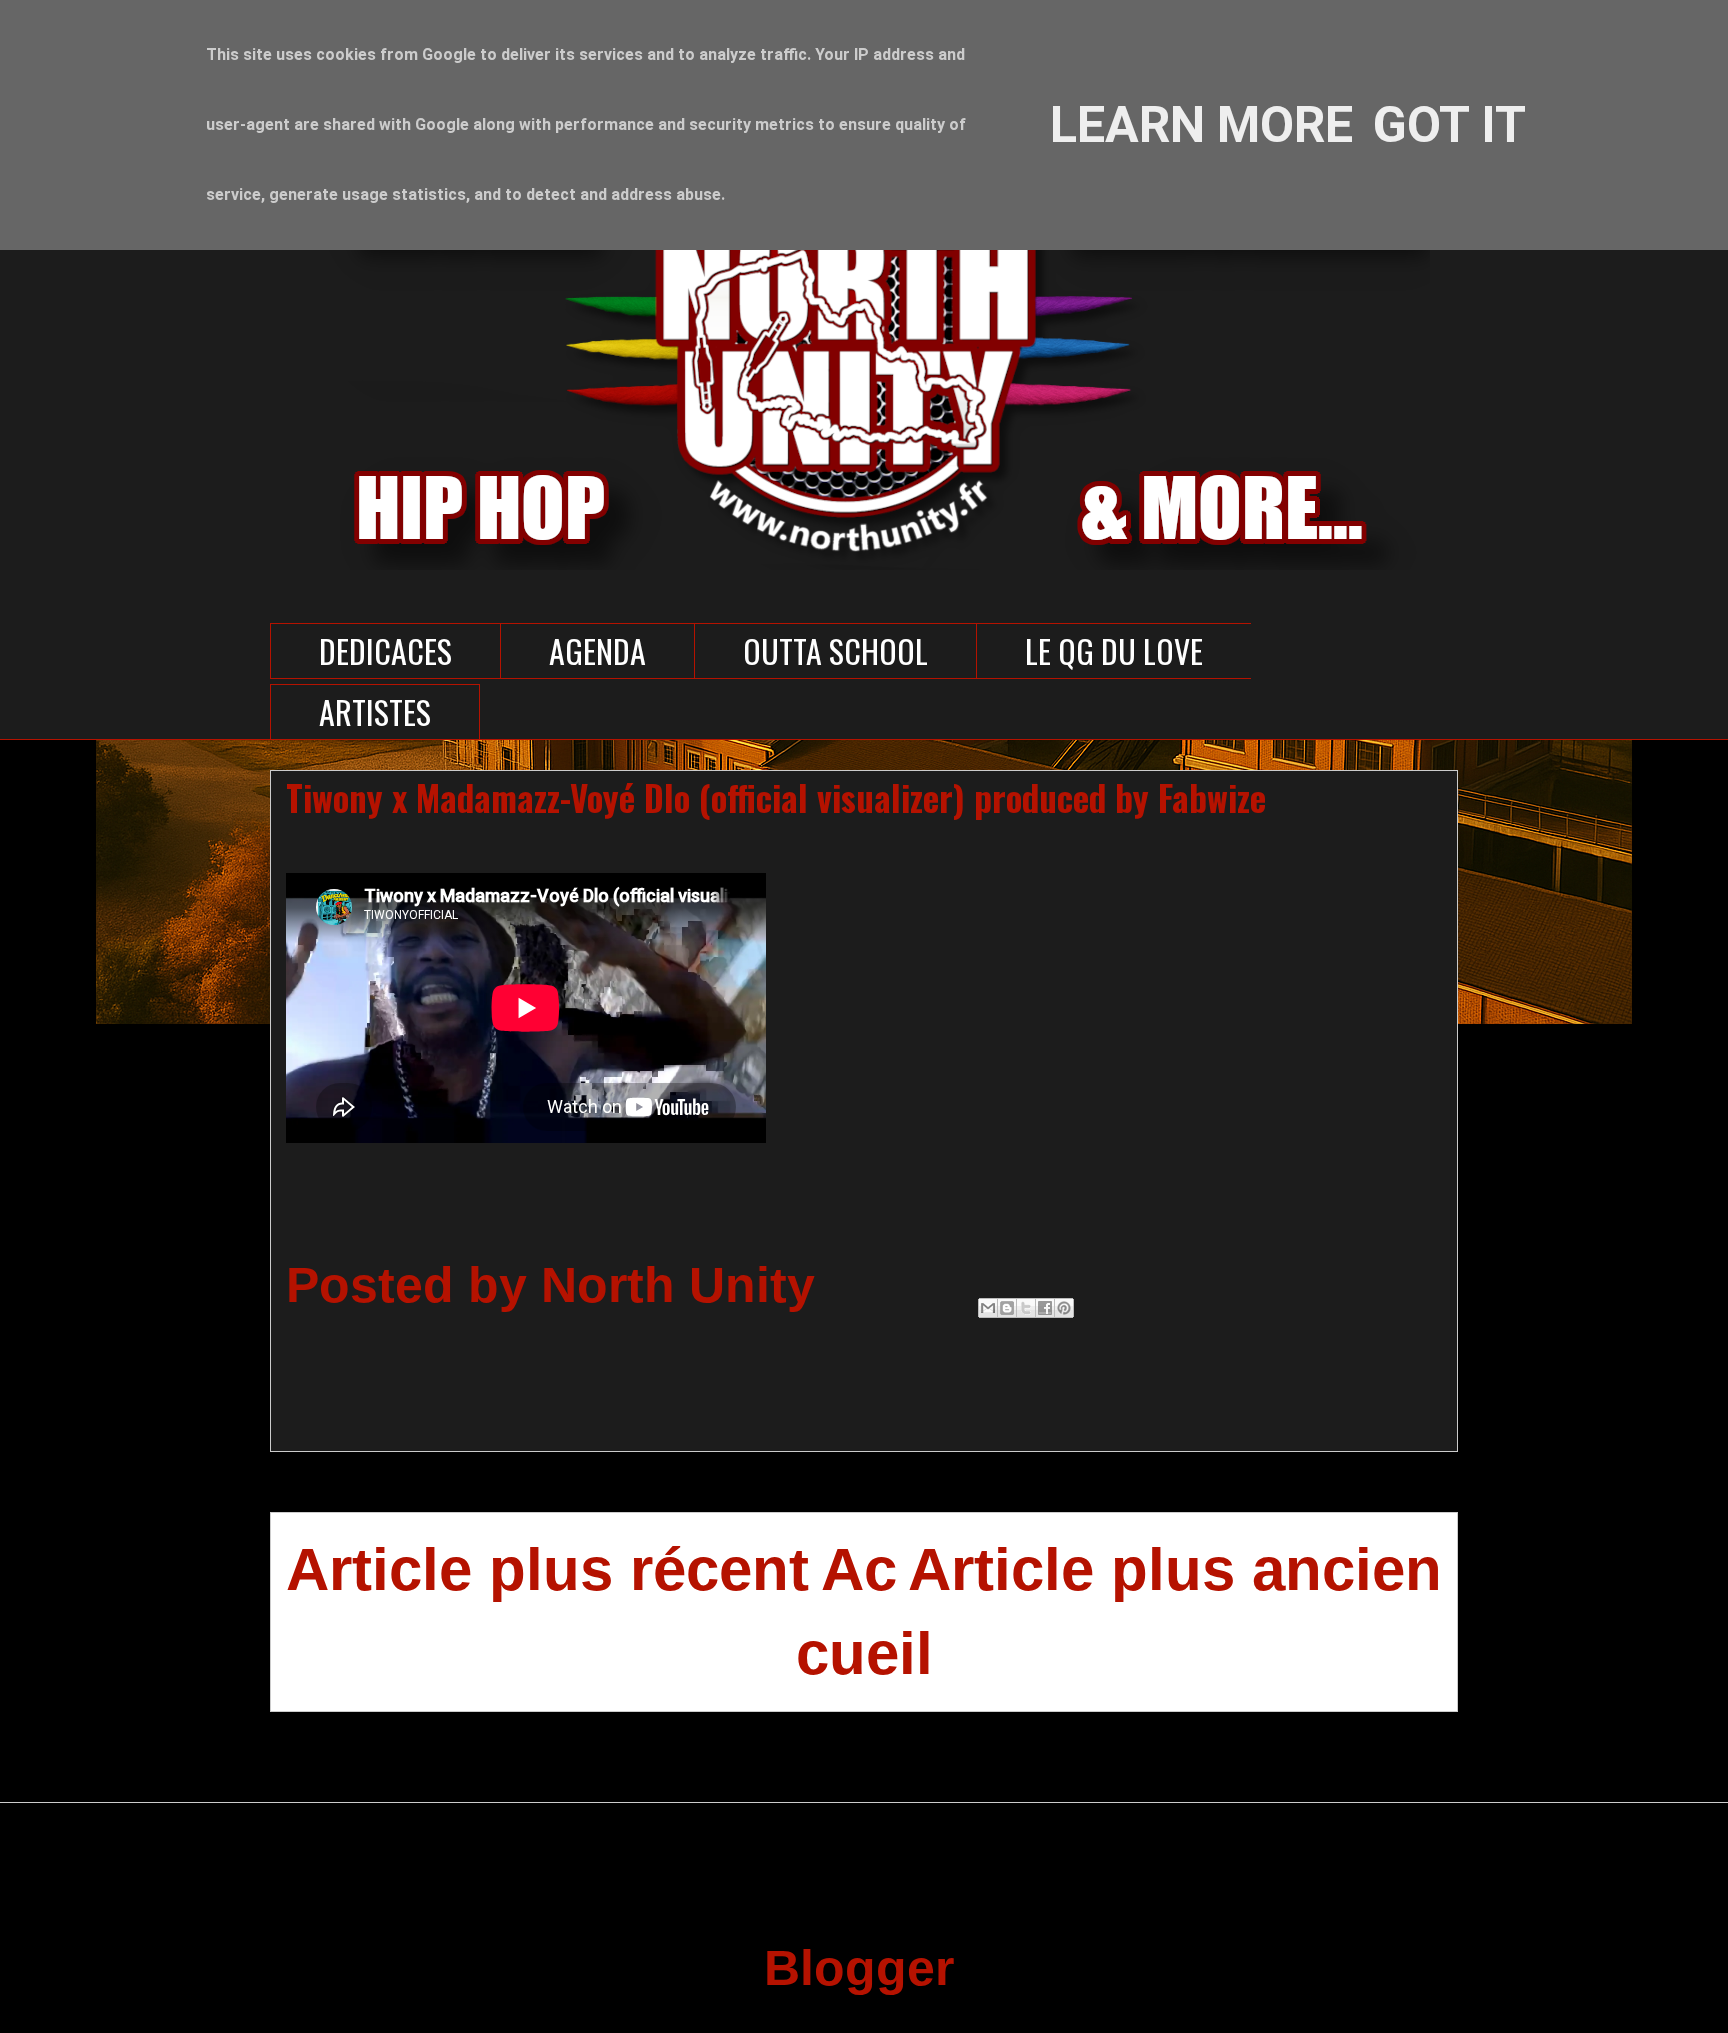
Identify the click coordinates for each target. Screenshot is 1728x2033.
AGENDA (597, 650)
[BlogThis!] (1007, 1308)
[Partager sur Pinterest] (1064, 1308)
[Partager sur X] (1026, 1308)
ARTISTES (375, 711)
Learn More (1201, 125)
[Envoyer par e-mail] (988, 1308)
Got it (1449, 125)
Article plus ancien (1175, 1569)
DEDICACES (385, 650)
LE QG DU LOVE (1114, 650)
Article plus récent (547, 1569)
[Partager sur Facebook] (1045, 1308)
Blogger (857, 1968)
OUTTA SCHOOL (835, 650)
